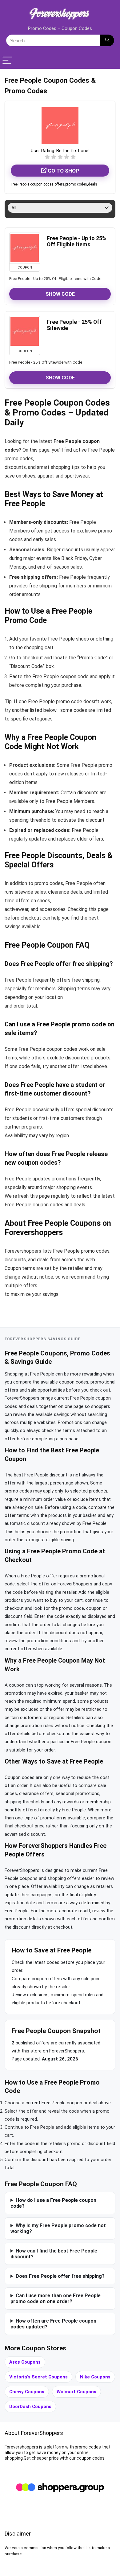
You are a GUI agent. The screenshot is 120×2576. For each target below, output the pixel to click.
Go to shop (63, 171)
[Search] (107, 40)
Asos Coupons (25, 2362)
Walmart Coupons (76, 2392)
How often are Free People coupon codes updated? (53, 2324)
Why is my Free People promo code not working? (58, 2228)
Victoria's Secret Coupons (38, 2377)
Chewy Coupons (27, 2392)
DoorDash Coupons (30, 2407)
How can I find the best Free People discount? (54, 2254)
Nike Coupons (95, 2377)
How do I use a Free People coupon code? (53, 2203)
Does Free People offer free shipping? (60, 2276)
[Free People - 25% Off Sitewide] (25, 332)
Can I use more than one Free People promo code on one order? (56, 2298)
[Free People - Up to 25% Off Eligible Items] (25, 248)
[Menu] (7, 61)
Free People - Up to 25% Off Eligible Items (77, 241)
